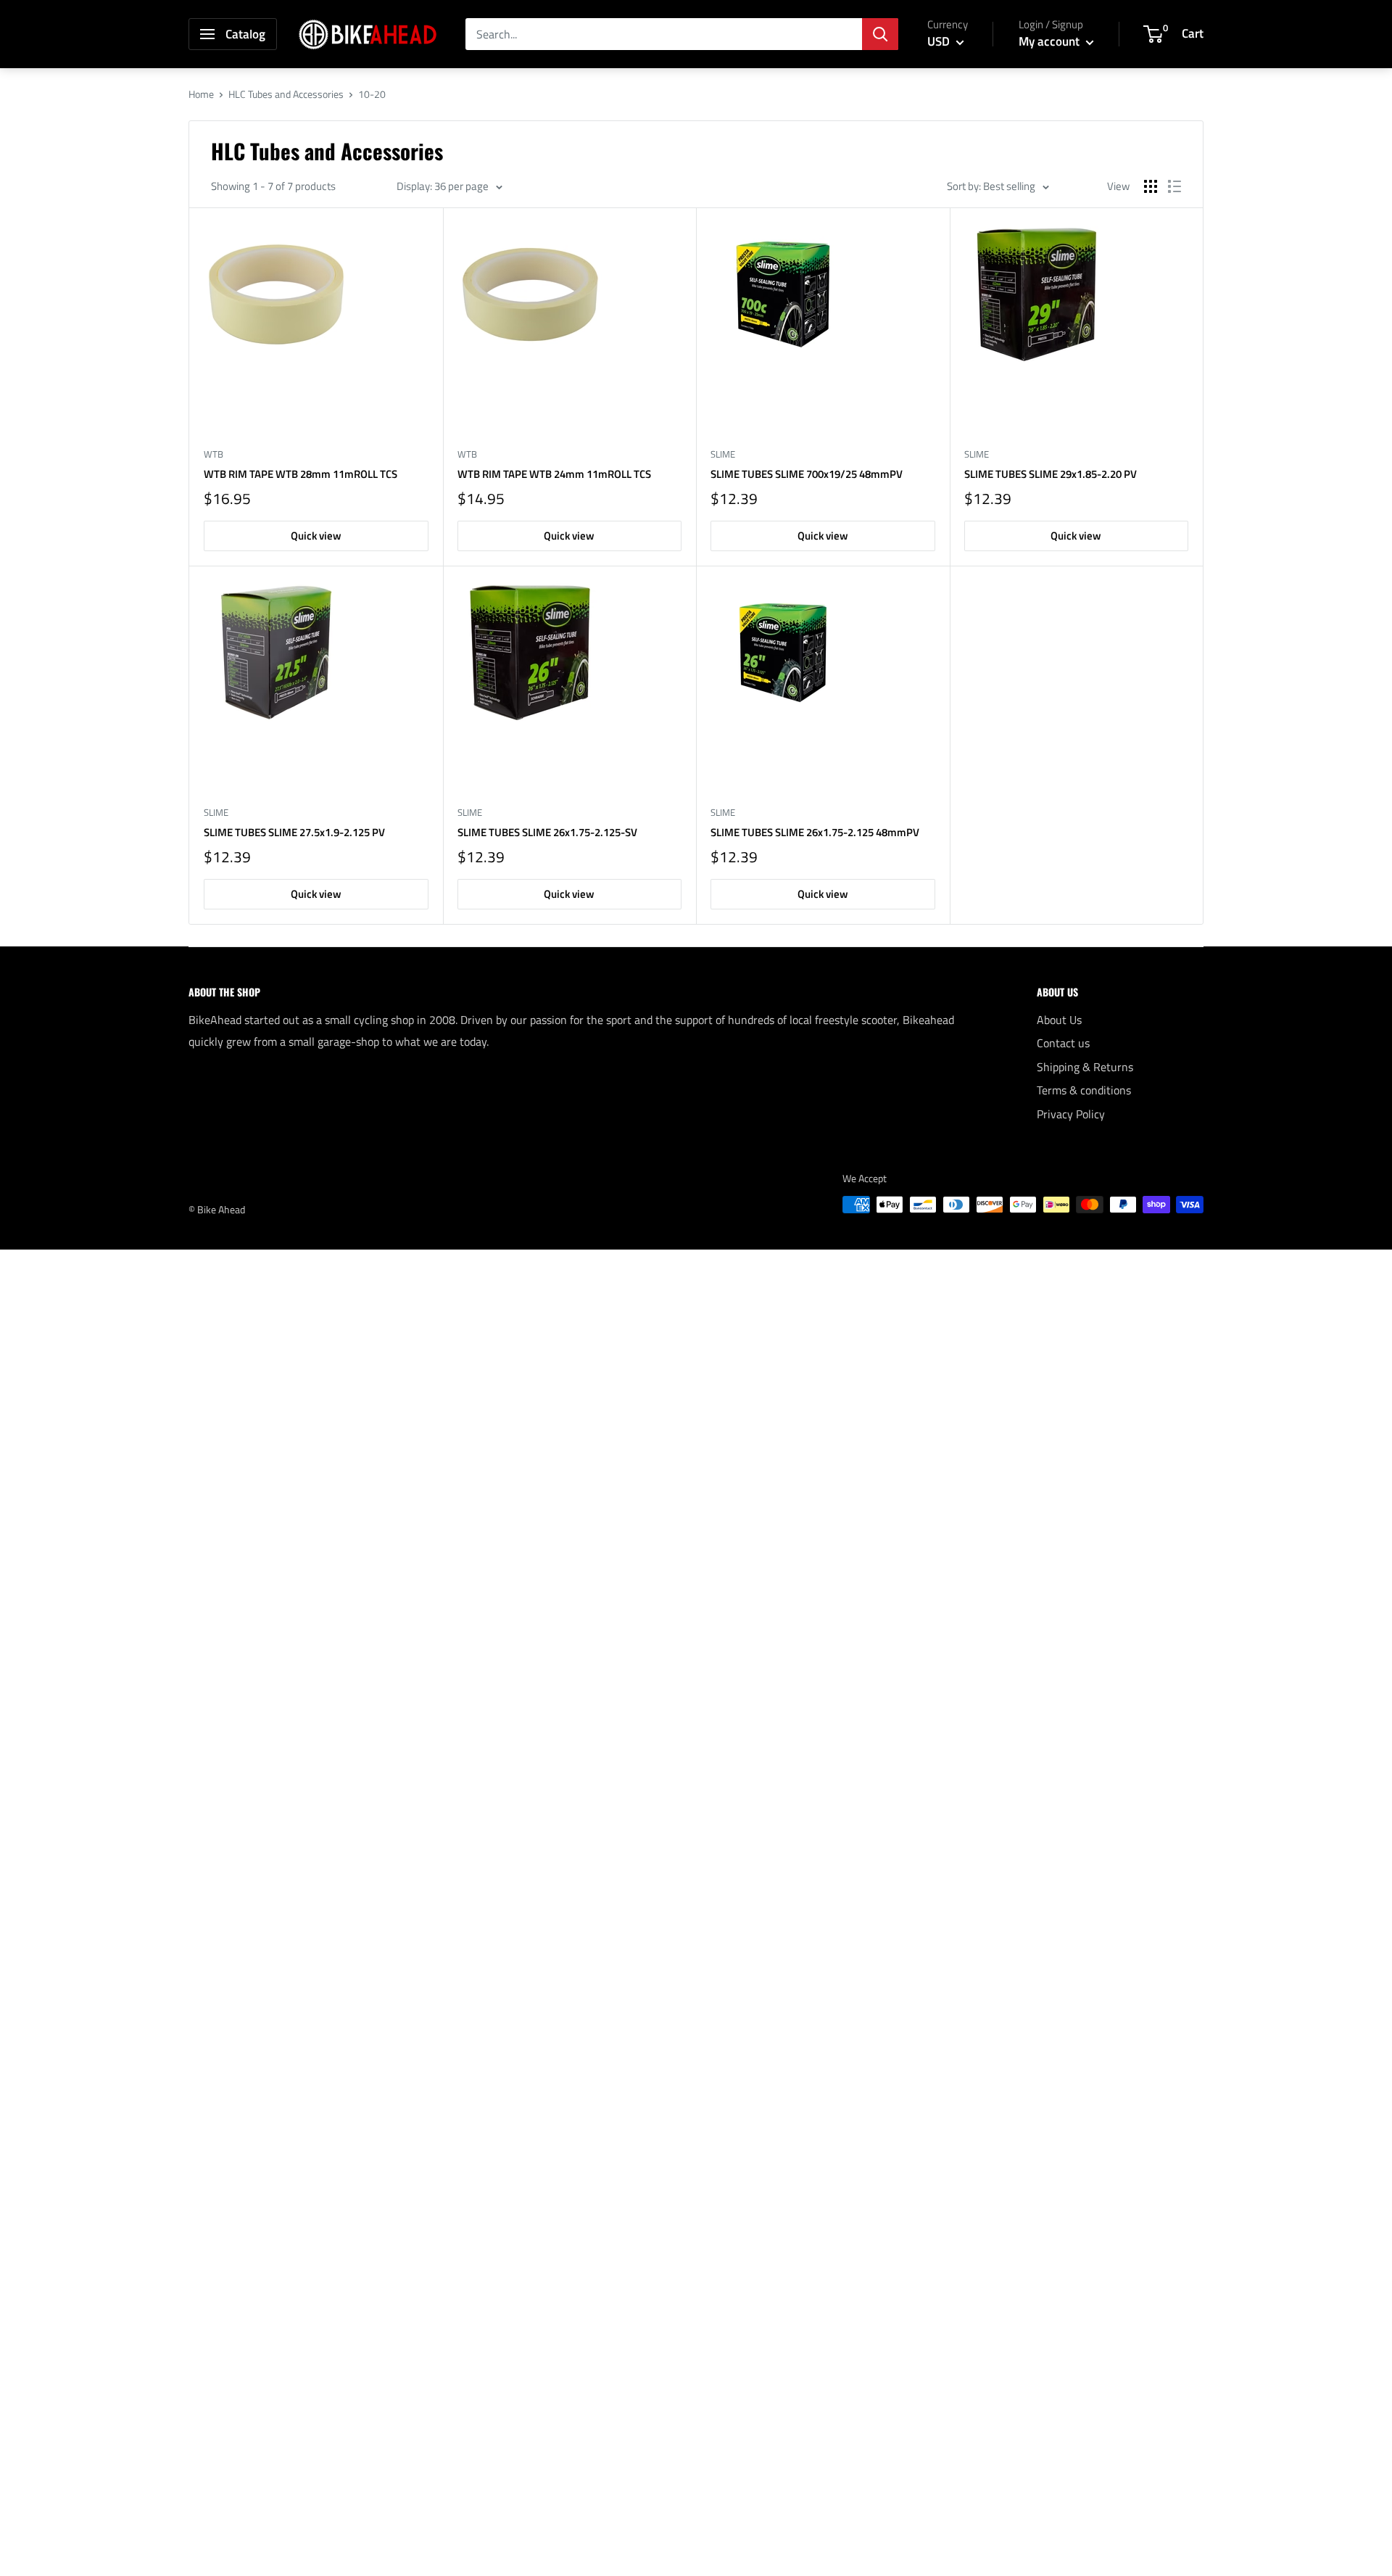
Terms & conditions (1084, 1090)
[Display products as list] (1174, 186)
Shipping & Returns (1085, 1067)
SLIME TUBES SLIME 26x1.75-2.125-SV (547, 832)
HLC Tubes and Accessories (286, 94)
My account (1051, 41)
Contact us (1063, 1043)
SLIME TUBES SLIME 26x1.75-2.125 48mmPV (815, 832)
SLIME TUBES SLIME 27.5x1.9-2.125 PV (294, 832)
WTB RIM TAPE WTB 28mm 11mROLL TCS (301, 474)
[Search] (880, 34)
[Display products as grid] (1151, 186)
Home (201, 94)
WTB (214, 454)
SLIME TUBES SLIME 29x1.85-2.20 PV (1051, 474)
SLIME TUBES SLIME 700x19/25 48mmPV (807, 474)
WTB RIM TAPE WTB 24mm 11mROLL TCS (554, 474)
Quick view (316, 536)
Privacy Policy (1071, 1114)
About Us (1059, 1020)
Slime (723, 454)
